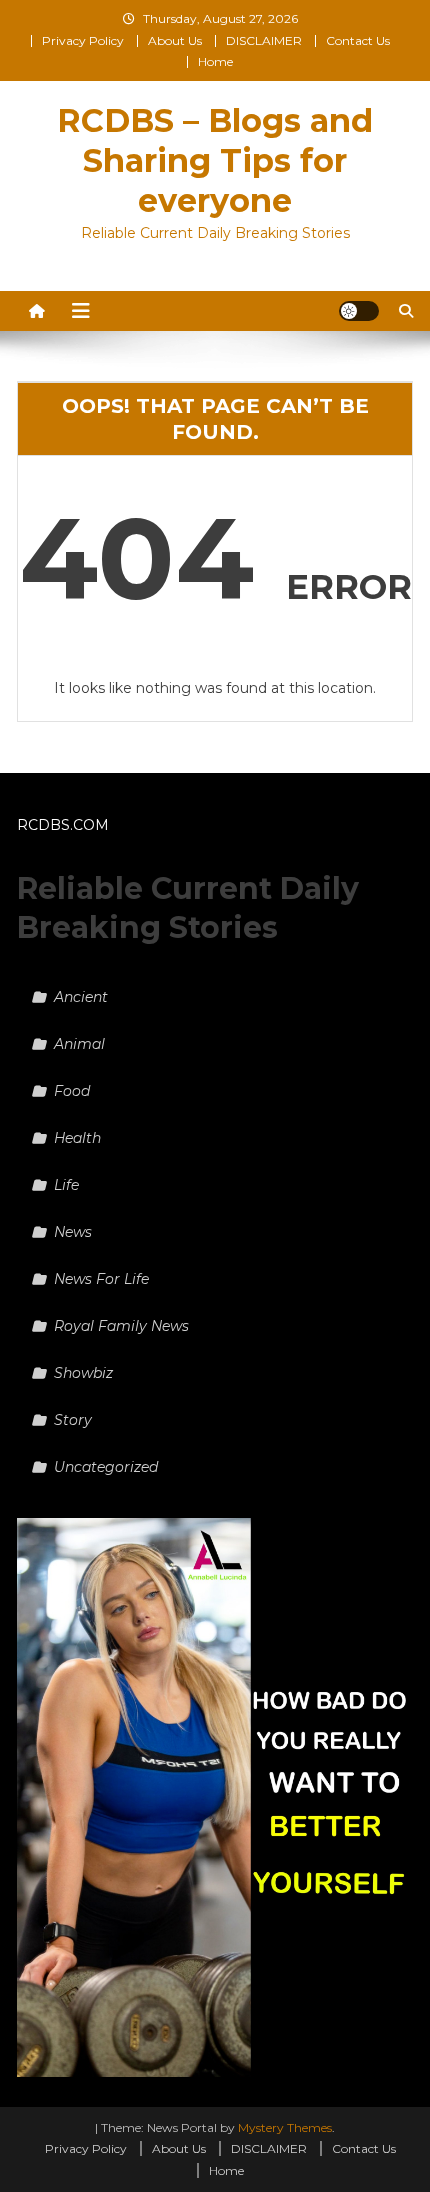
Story (73, 1420)
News (73, 1232)
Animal (79, 1044)
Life (66, 1185)
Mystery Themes (285, 2127)
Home (215, 61)
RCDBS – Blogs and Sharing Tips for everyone (215, 160)
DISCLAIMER (264, 40)
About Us (175, 40)
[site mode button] (359, 311)
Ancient (81, 997)
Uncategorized (106, 1467)
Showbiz (83, 1373)
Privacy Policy (83, 40)
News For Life (101, 1279)
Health (77, 1138)
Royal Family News (121, 1326)
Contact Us (358, 40)
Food (72, 1091)
